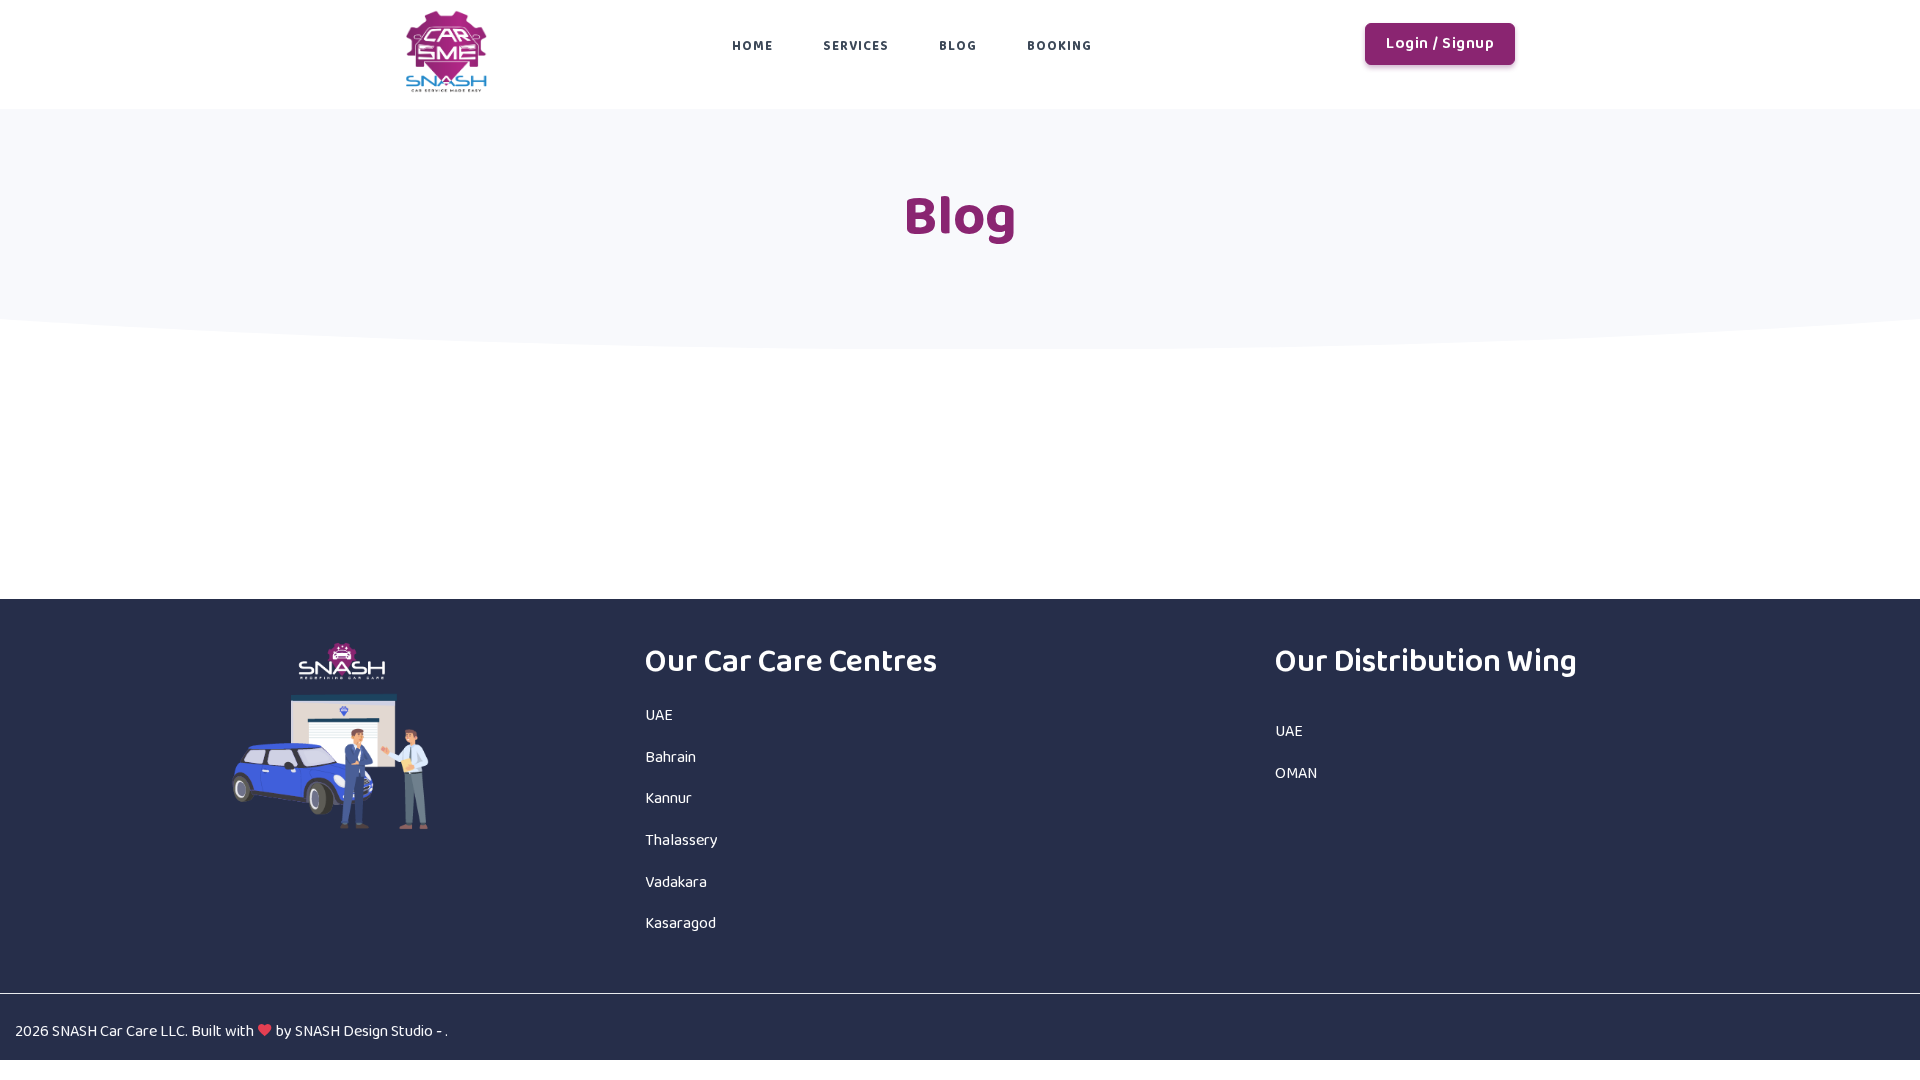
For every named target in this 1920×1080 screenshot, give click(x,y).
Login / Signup (1440, 43)
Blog (958, 46)
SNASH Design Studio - (370, 1031)
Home (752, 46)
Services (856, 46)
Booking (1059, 46)
